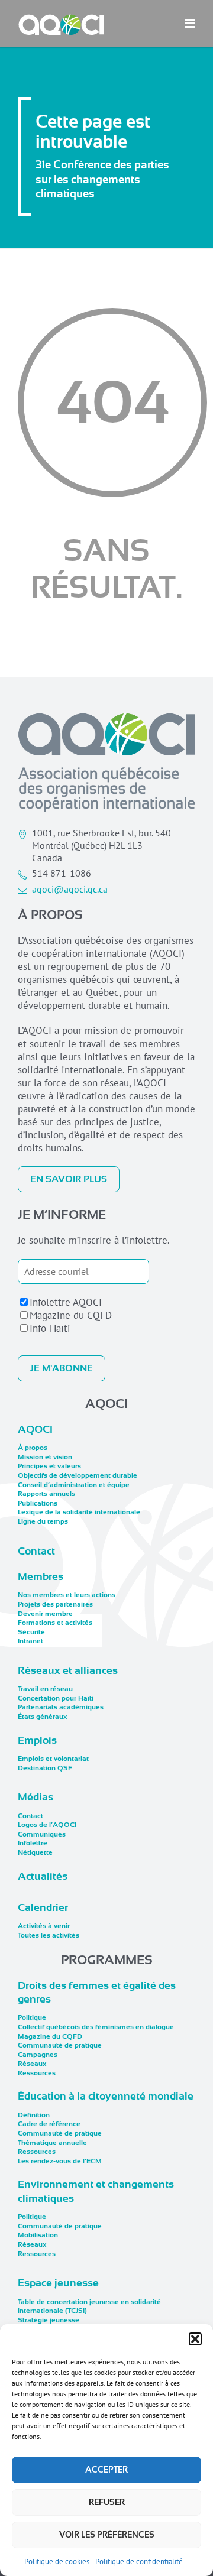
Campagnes (38, 2055)
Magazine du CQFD (71, 1315)
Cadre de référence (49, 2124)
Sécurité (31, 1632)
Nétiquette (35, 1852)
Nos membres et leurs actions (67, 1595)
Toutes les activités (49, 1935)
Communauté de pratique (60, 2045)
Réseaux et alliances (68, 1670)
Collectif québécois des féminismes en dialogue (96, 2027)
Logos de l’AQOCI (47, 1825)
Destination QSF (45, 1768)
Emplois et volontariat (53, 1759)
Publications (38, 1503)
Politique (32, 2017)
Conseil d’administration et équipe (74, 1485)
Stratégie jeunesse (49, 2320)
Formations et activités (55, 1623)
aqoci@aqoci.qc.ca (70, 889)
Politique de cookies (57, 2562)
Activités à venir (44, 1926)
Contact (36, 1551)
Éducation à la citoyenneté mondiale (106, 2096)
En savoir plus (69, 1179)
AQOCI (35, 1429)
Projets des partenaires (55, 1604)
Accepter (106, 2470)
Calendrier (43, 1907)
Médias (35, 1797)
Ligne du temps (43, 1521)
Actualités (43, 1876)
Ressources (37, 2073)
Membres (41, 1576)
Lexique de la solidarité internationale (79, 1512)
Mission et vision (45, 1457)
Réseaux (32, 2064)
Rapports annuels (46, 1494)
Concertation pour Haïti (56, 1698)
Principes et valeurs (49, 1466)
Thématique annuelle (52, 2143)
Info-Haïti (50, 1328)
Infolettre (33, 1843)
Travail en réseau (45, 1689)
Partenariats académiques (61, 1707)
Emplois (37, 1740)
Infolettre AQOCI (66, 1302)
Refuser (107, 2502)
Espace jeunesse (58, 2283)
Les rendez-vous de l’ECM (60, 2161)
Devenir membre (45, 1614)
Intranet (30, 1641)
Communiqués (42, 1834)
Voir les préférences (107, 2535)
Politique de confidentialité (139, 2562)
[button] (195, 2339)
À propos (33, 1448)
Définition (34, 2115)
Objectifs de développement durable (78, 1475)
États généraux (42, 1717)
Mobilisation (38, 2235)
